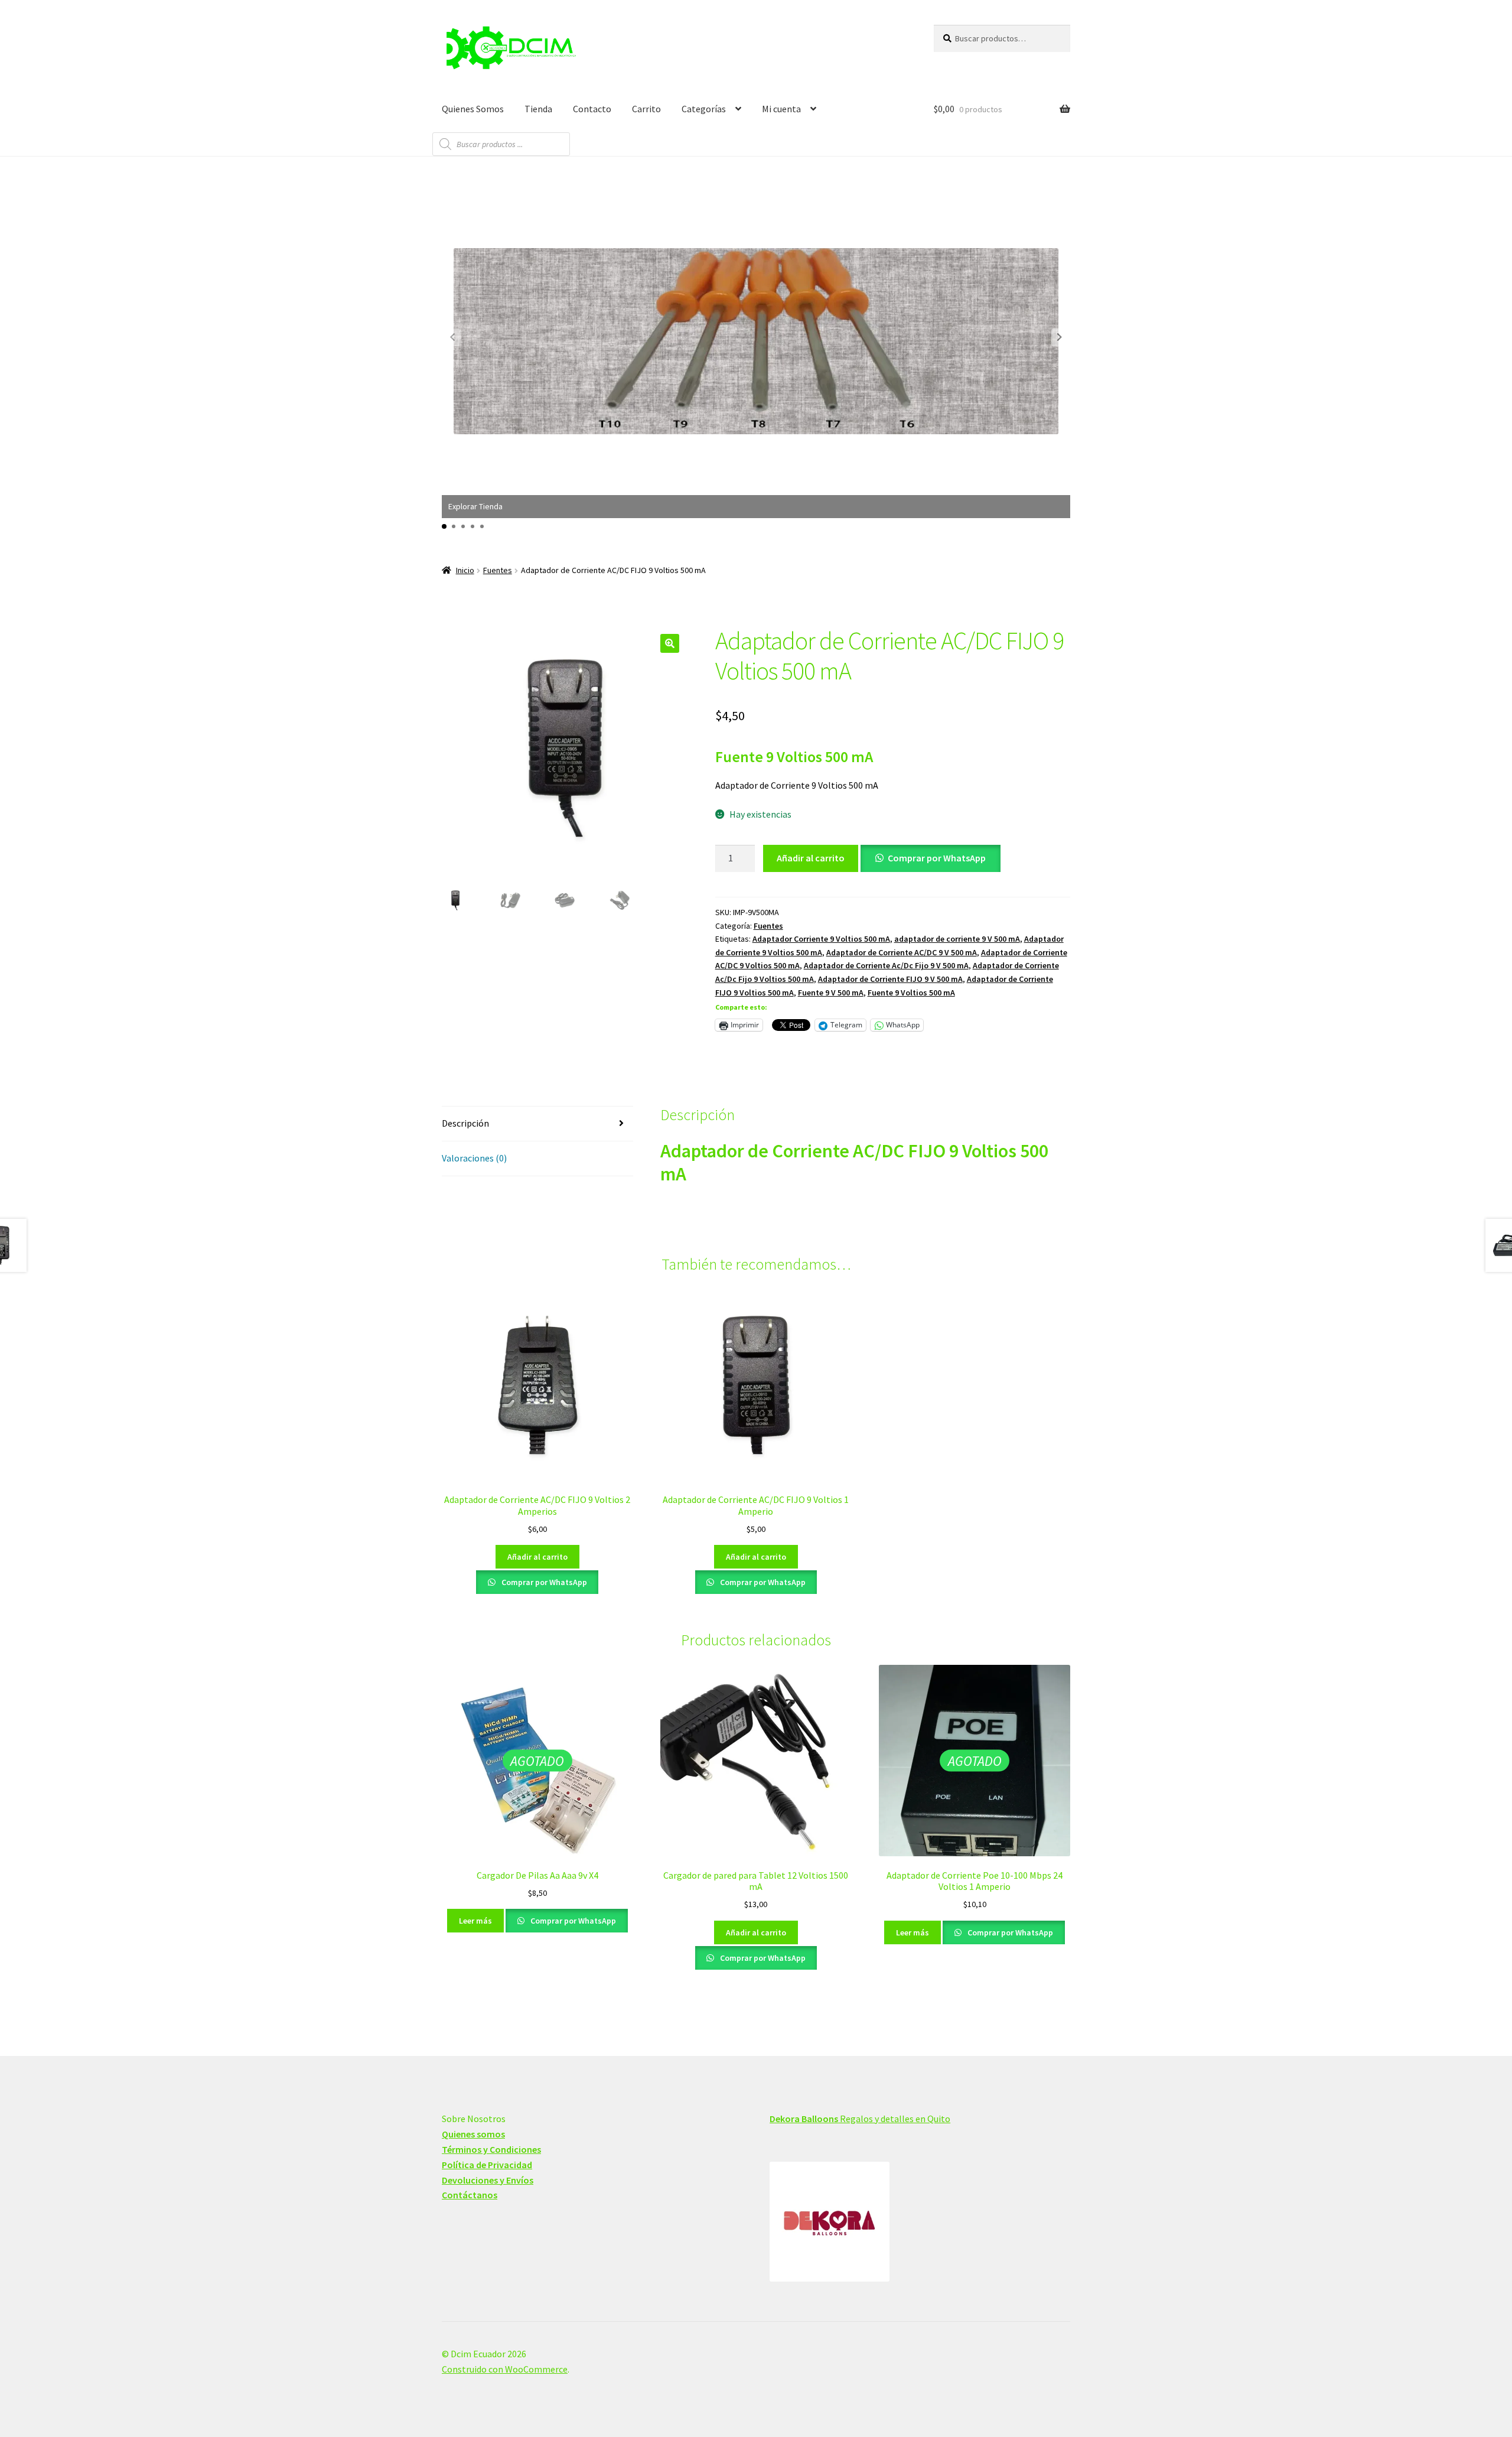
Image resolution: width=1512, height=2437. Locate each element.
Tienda (538, 109)
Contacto (592, 109)
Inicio (465, 570)
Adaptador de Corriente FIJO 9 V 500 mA (890, 979)
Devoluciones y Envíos (488, 2180)
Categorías (704, 109)
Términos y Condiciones (491, 2149)
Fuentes (498, 570)
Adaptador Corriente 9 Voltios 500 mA (821, 939)
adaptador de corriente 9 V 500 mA (957, 939)
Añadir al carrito (811, 858)
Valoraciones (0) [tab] (474, 1158)
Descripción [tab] (465, 1123)
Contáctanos (470, 2195)
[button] (1060, 337)
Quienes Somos (473, 109)
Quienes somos (473, 2134)
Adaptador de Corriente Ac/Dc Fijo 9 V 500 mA (886, 965)
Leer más (475, 1921)
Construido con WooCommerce (505, 2369)
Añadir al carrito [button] (537, 1557)
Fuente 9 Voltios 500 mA (911, 993)
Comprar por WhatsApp (937, 858)
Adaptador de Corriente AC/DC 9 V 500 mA (902, 952)
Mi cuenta (781, 109)
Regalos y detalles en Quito (860, 2119)
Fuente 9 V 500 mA (831, 993)
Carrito (646, 109)
